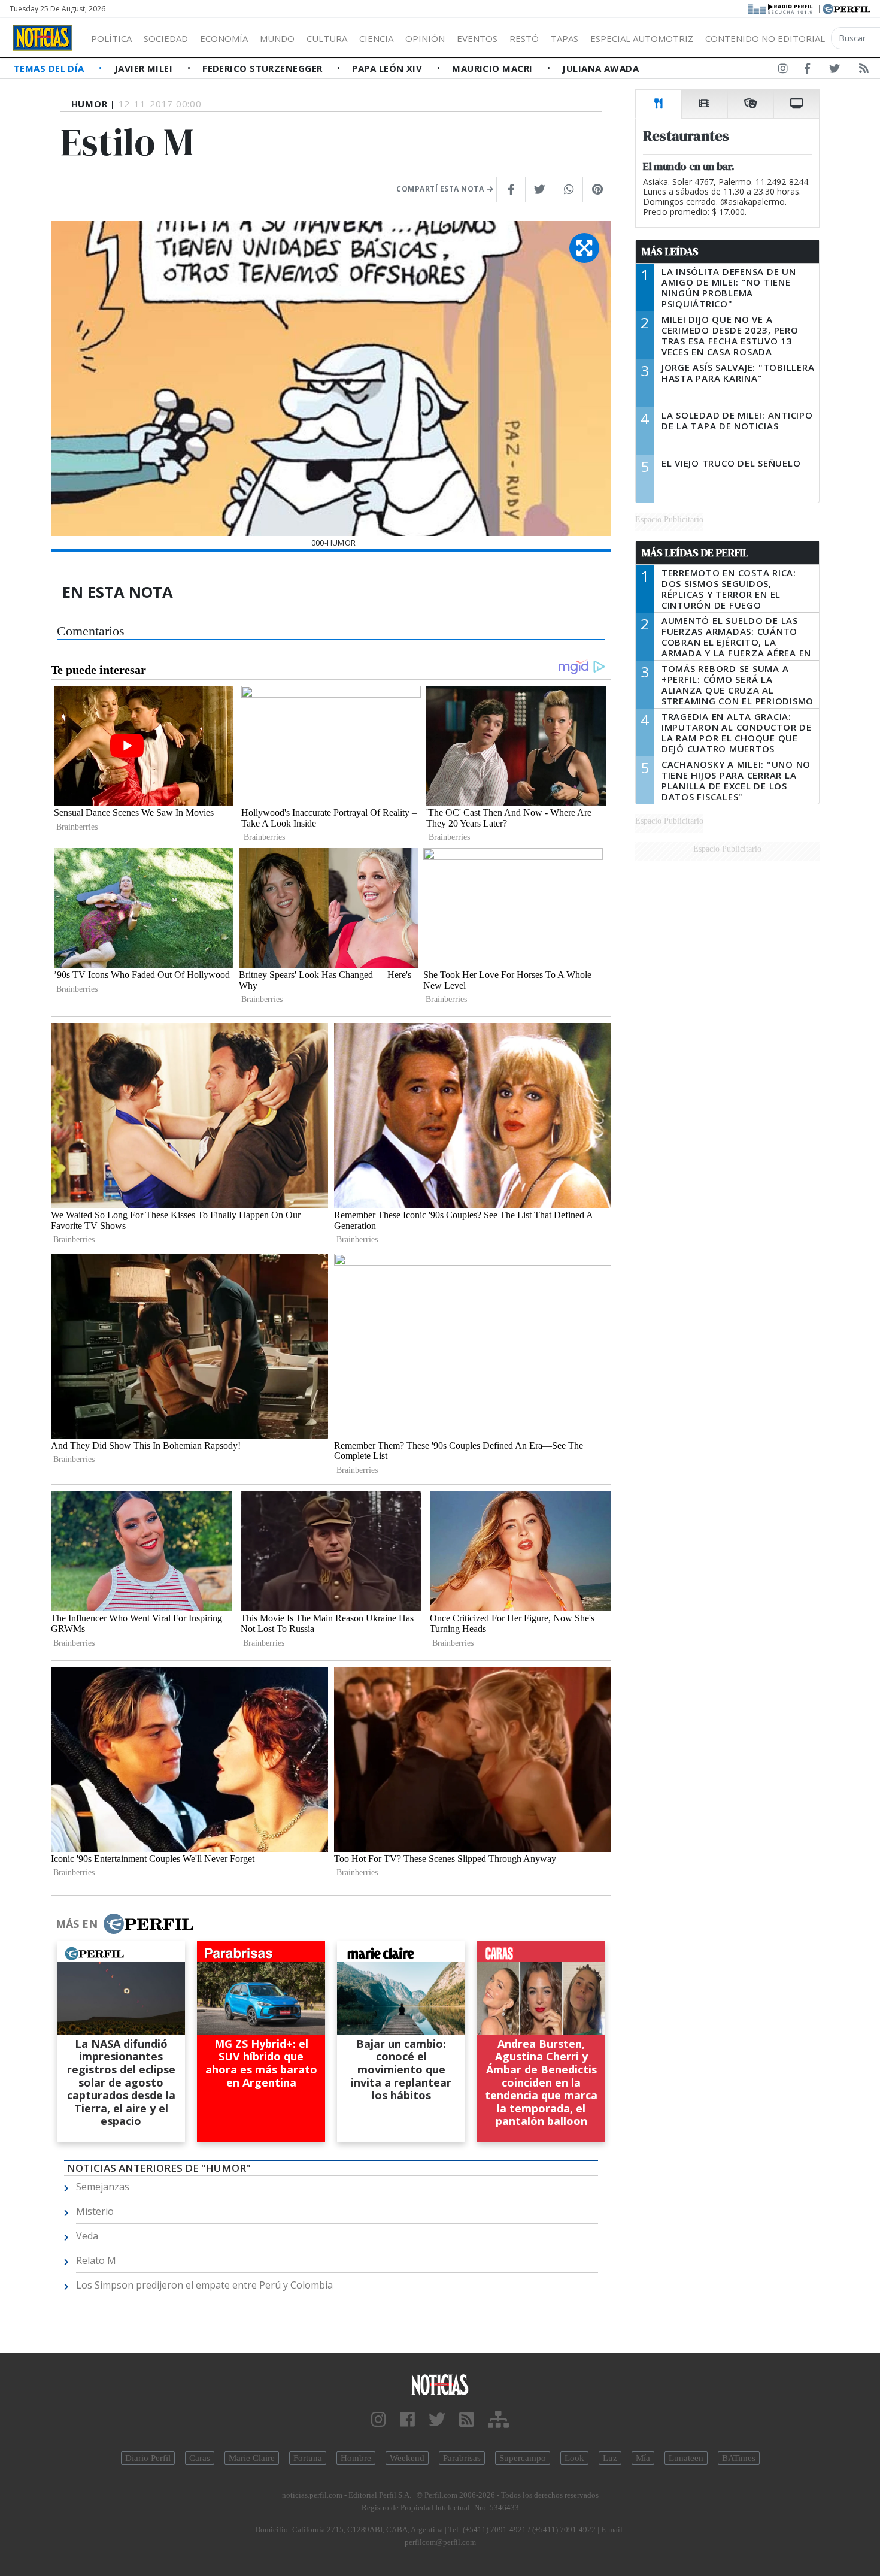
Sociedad (166, 38)
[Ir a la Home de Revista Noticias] (43, 38)
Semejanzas (103, 2187)
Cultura (327, 38)
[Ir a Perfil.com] (846, 8)
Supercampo (523, 2458)
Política (111, 38)
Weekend (407, 2458)
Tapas (565, 38)
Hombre (356, 2458)
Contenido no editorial (765, 38)
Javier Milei (145, 68)
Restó (524, 38)
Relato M (96, 2260)
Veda (87, 2236)
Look (574, 2458)
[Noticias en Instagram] (783, 71)
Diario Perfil (148, 2458)
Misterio (95, 2211)
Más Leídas (670, 252)
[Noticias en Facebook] (807, 71)
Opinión (425, 38)
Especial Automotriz (642, 38)
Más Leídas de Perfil (695, 553)
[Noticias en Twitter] (835, 71)
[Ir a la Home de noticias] (440, 2384)
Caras (200, 2458)
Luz (610, 2458)
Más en (77, 1924)
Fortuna (308, 2458)
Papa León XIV (388, 68)
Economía (224, 38)
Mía (643, 2458)
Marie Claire (252, 2458)
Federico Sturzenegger (264, 68)
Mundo (277, 38)
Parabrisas (462, 2458)
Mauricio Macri (494, 68)
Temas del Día (50, 68)
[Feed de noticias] (864, 71)
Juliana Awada (600, 68)
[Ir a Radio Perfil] (781, 8)
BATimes (739, 2458)
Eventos (477, 38)
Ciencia (376, 38)
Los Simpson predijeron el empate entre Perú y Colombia (204, 2285)
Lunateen (686, 2458)
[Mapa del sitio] (498, 2420)
